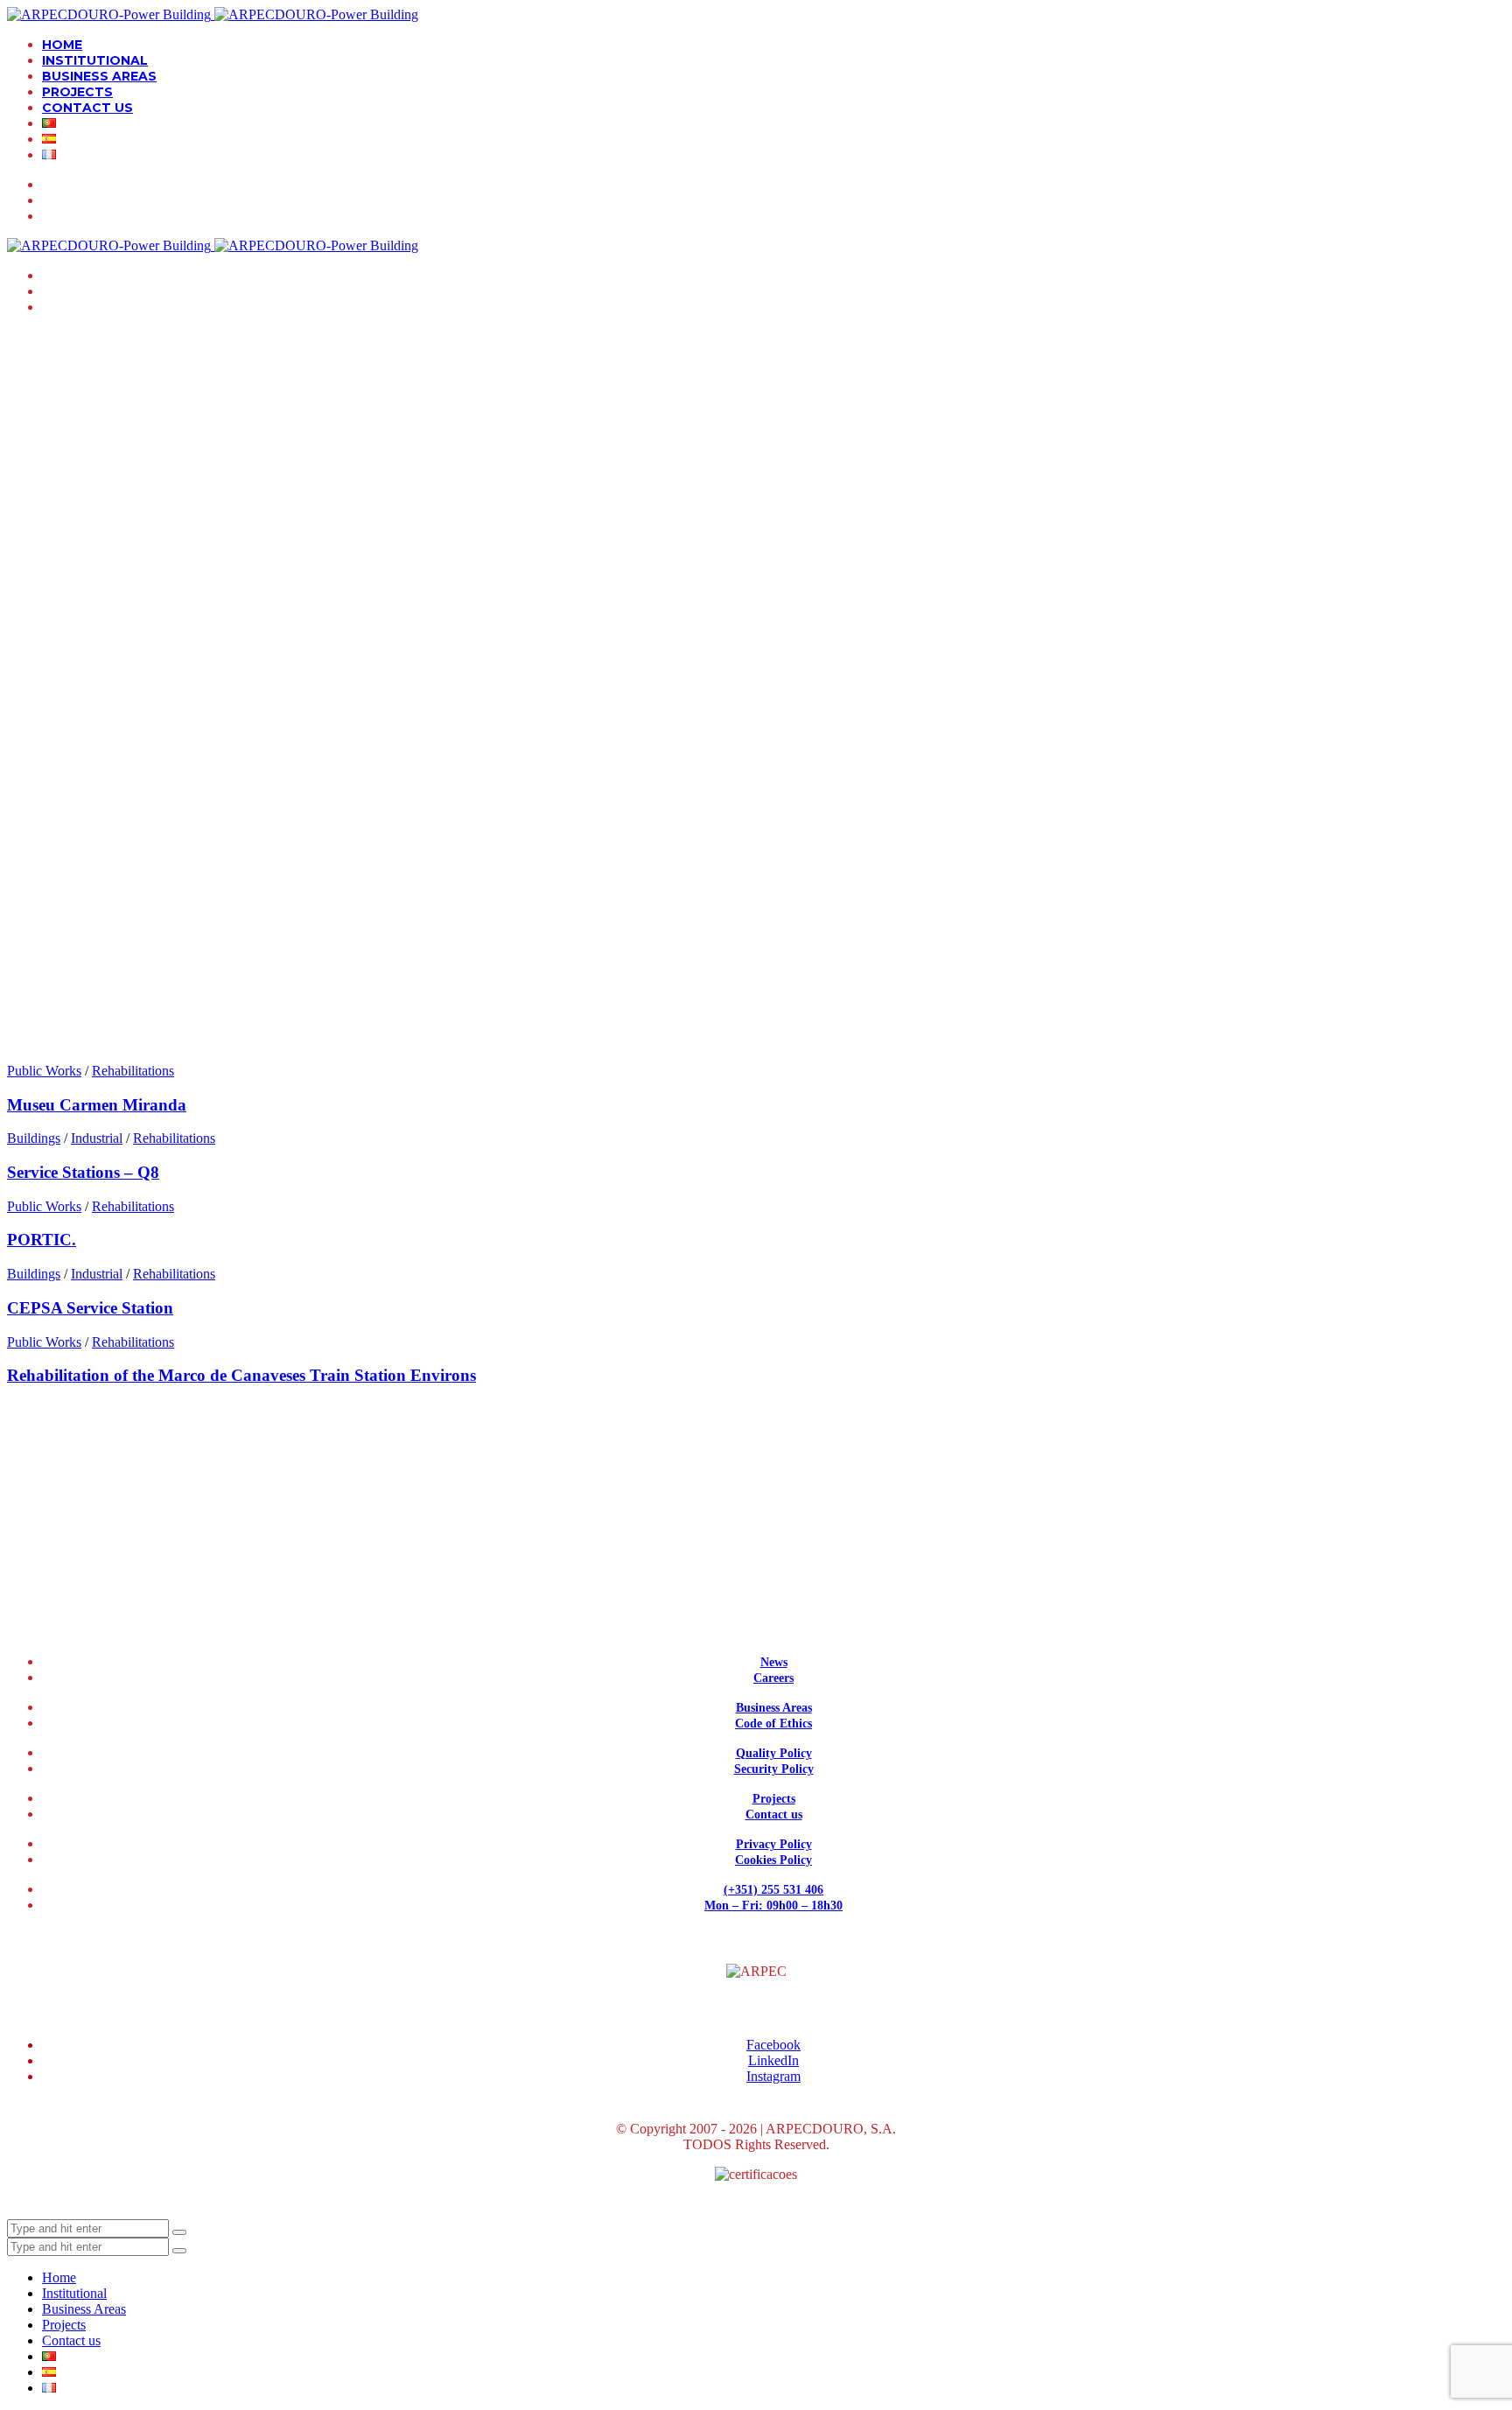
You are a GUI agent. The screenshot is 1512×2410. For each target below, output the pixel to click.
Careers (773, 1678)
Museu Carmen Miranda (97, 1105)
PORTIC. (42, 1240)
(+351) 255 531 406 (773, 1890)
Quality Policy (774, 1753)
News (774, 1662)
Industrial (97, 1138)
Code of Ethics (773, 1723)
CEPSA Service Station (90, 1308)
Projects (774, 1799)
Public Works (44, 1071)
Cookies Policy (773, 1860)
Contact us (774, 1815)
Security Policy (774, 1769)
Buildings (34, 1138)
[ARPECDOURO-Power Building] (213, 14)
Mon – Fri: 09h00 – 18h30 (773, 1906)
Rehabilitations (133, 1071)
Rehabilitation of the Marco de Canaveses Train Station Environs (241, 1375)
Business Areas (774, 1708)
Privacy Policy (774, 1844)
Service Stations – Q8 (83, 1172)
